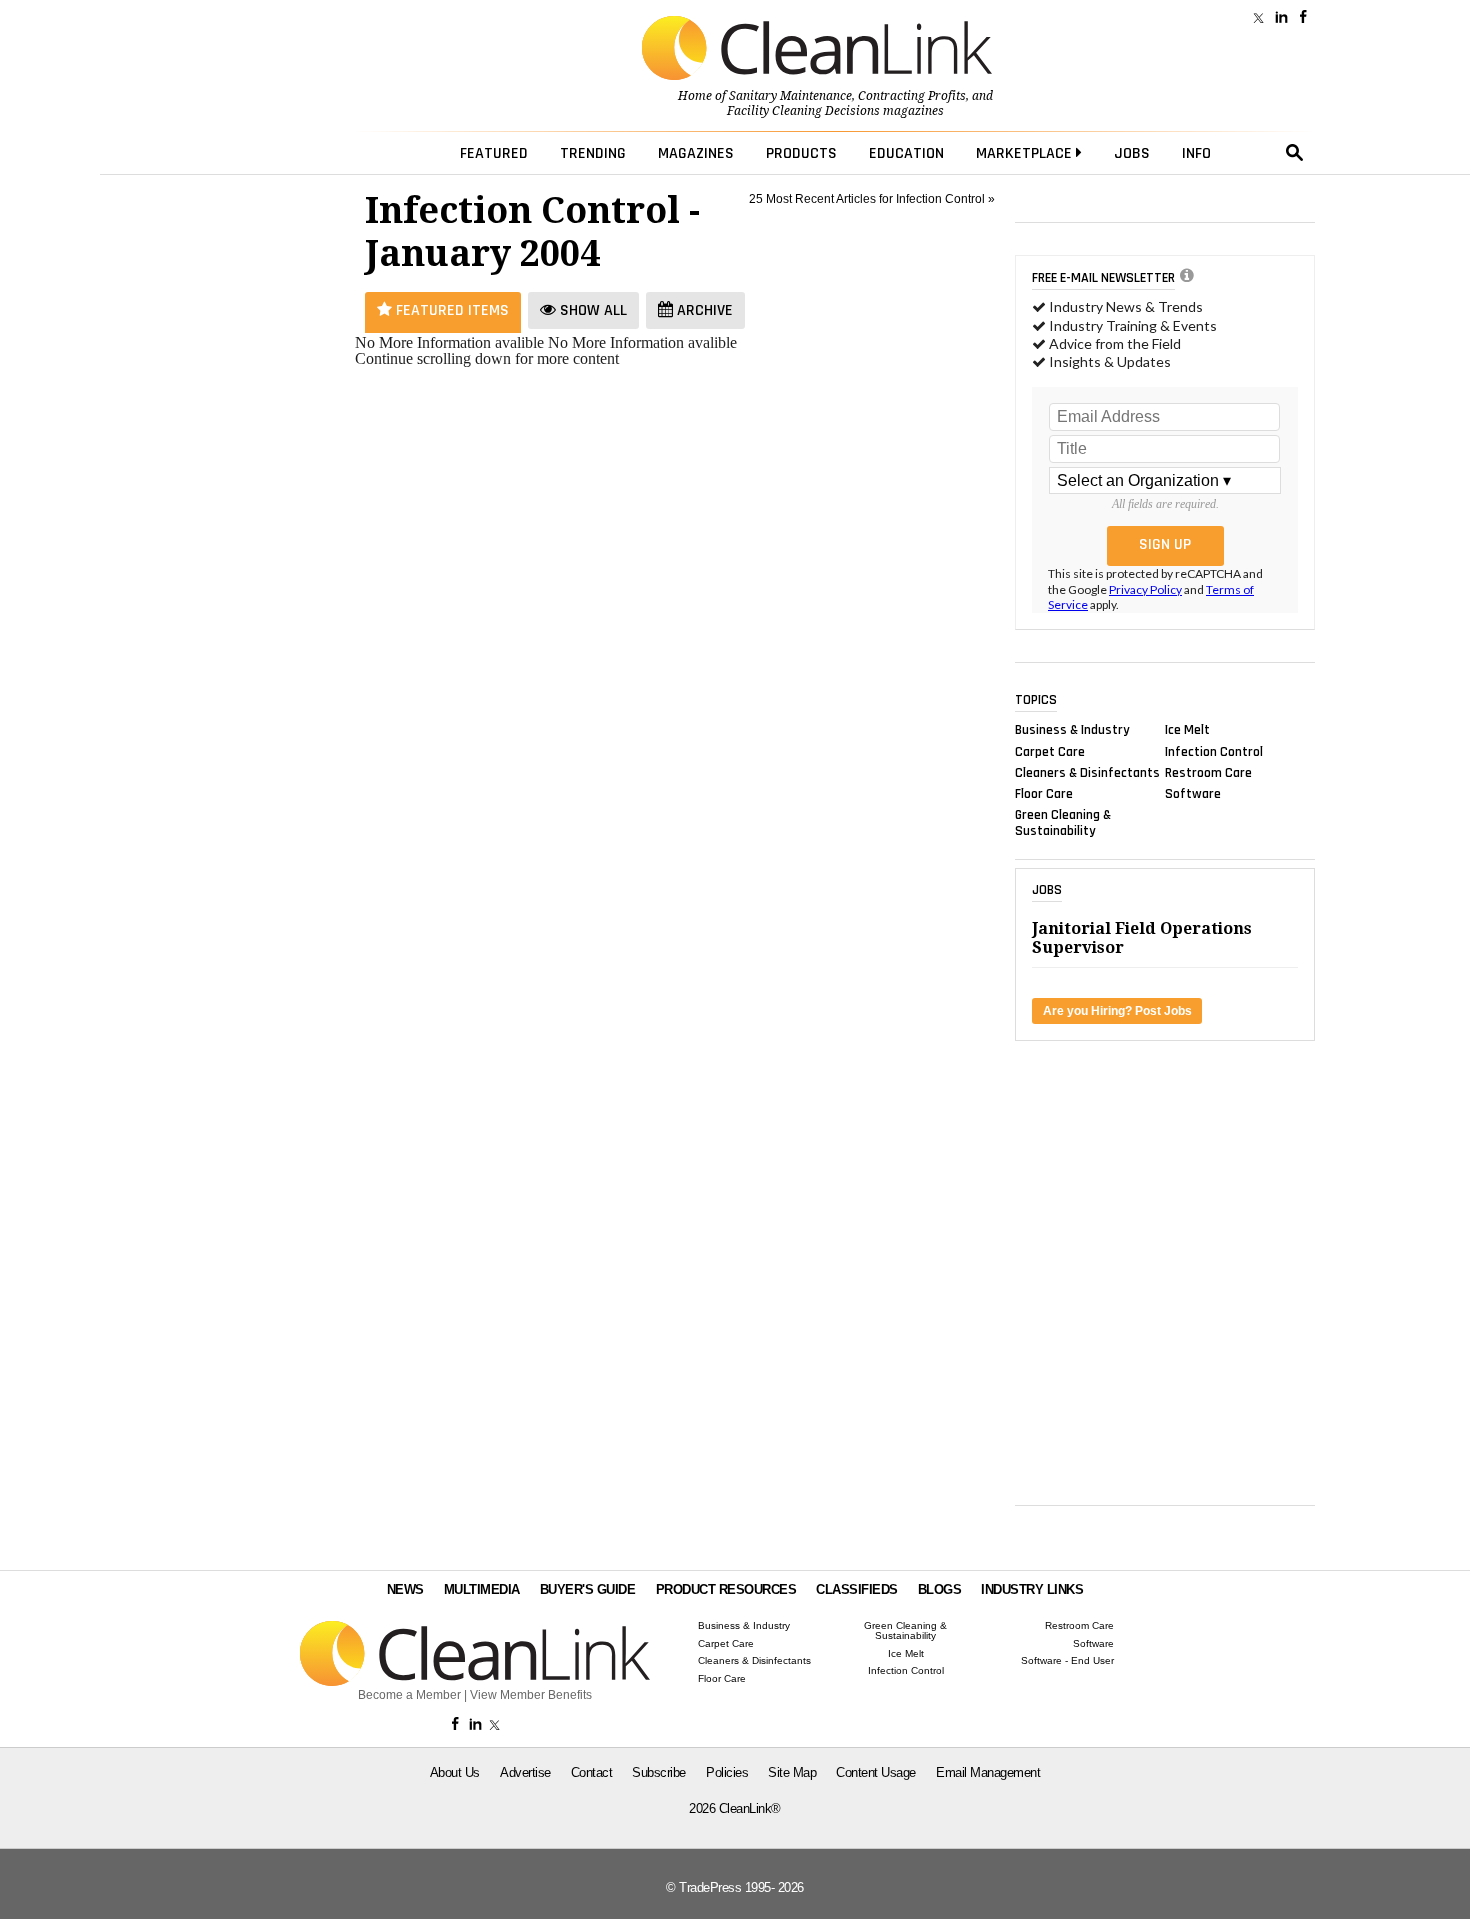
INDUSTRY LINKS (1032, 1589)
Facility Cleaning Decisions (803, 111)
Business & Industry (1072, 730)
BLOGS (940, 1589)
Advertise (525, 1772)
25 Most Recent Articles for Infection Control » (872, 199)
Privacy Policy (1145, 589)
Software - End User (1067, 1661)
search (1295, 153)
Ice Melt (1187, 730)
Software (1193, 794)
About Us (455, 1772)
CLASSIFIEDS (857, 1589)
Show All (591, 310)
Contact (592, 1772)
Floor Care (1044, 794)
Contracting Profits (912, 96)
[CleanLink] (817, 50)
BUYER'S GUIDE (588, 1589)
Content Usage (876, 1772)
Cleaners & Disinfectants (1087, 772)
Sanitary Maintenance (790, 96)
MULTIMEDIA (482, 1589)
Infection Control (1214, 751)
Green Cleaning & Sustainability (1063, 823)
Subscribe (659, 1772)
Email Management (988, 1772)
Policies (727, 1772)
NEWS (405, 1589)
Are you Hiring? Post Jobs (1117, 1011)
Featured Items (450, 310)
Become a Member (409, 1695)
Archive (703, 310)
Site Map (792, 1772)
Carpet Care (1050, 751)
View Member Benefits (531, 1695)
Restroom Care (1208, 772)
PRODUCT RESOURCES (726, 1589)
